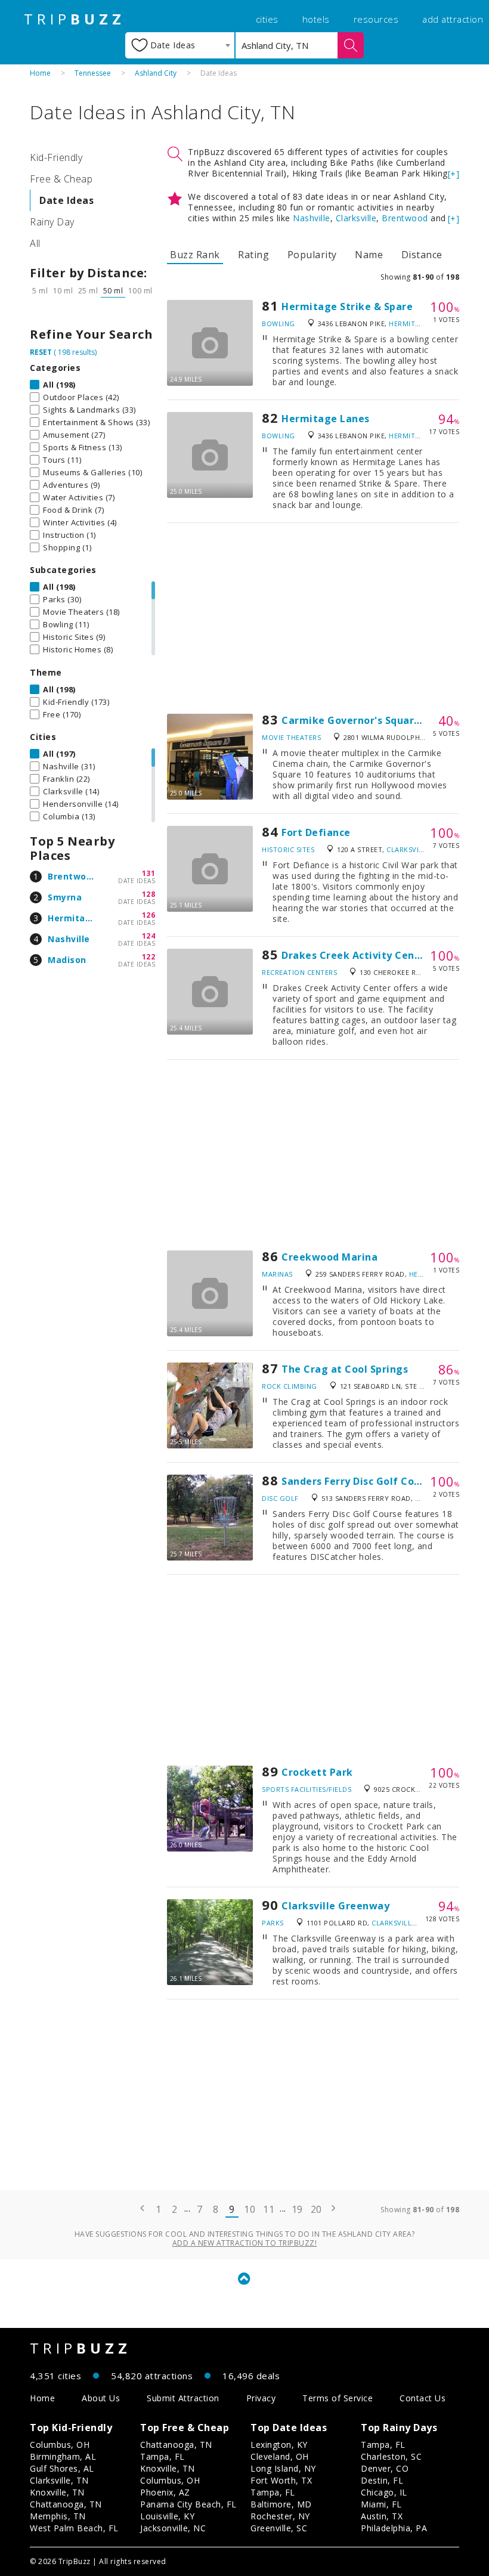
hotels (316, 19)
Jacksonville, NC (173, 2528)
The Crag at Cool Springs (345, 1369)
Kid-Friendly (56, 157)
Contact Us (423, 2398)
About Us (101, 2398)
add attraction (453, 19)
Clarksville (356, 218)
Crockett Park (317, 1772)
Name (369, 255)
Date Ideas (66, 200)
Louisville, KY (167, 2516)
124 (149, 936)
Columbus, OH (60, 2445)
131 (149, 873)
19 (297, 2209)
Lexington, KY (279, 2445)
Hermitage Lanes (326, 419)
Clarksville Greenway (335, 1906)
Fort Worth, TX (281, 2480)
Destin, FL (382, 2480)
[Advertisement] (313, 618)
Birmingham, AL (63, 2456)
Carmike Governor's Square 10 (358, 720)
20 (316, 2209)
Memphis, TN (58, 2516)
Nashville (69, 939)
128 (149, 894)
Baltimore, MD (281, 2504)
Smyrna (65, 897)
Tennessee (93, 73)
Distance (422, 255)
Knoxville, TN (57, 2492)
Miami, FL (381, 2504)
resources (376, 19)
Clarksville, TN (59, 2480)
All (35, 243)
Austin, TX (382, 2516)
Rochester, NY (280, 2516)
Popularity (312, 255)
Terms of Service (338, 2398)
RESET (41, 352)
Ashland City (156, 73)
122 (149, 957)
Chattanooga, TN (66, 2504)
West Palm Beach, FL (74, 2528)
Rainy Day (52, 222)
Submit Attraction (183, 2398)
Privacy (261, 2398)
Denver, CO (385, 2468)
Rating (253, 255)
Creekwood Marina (329, 1257)
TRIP (75, 19)
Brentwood (73, 876)
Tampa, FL (163, 2456)
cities (267, 19)
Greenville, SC (279, 2528)
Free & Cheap (61, 179)
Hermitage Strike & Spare (347, 306)
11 (269, 2209)
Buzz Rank (195, 255)
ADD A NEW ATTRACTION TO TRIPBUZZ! (245, 2243)
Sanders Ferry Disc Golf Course (359, 1481)
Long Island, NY (283, 2468)
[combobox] (180, 45)
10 (250, 2209)
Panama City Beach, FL (188, 2504)
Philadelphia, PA (394, 2528)
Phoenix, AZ (165, 2492)
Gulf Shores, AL (62, 2468)
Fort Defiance (316, 832)
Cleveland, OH (280, 2456)
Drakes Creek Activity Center (356, 955)
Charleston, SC (391, 2456)
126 (149, 915)
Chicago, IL (384, 2492)
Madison (67, 960)
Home (40, 73)
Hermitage (72, 918)
